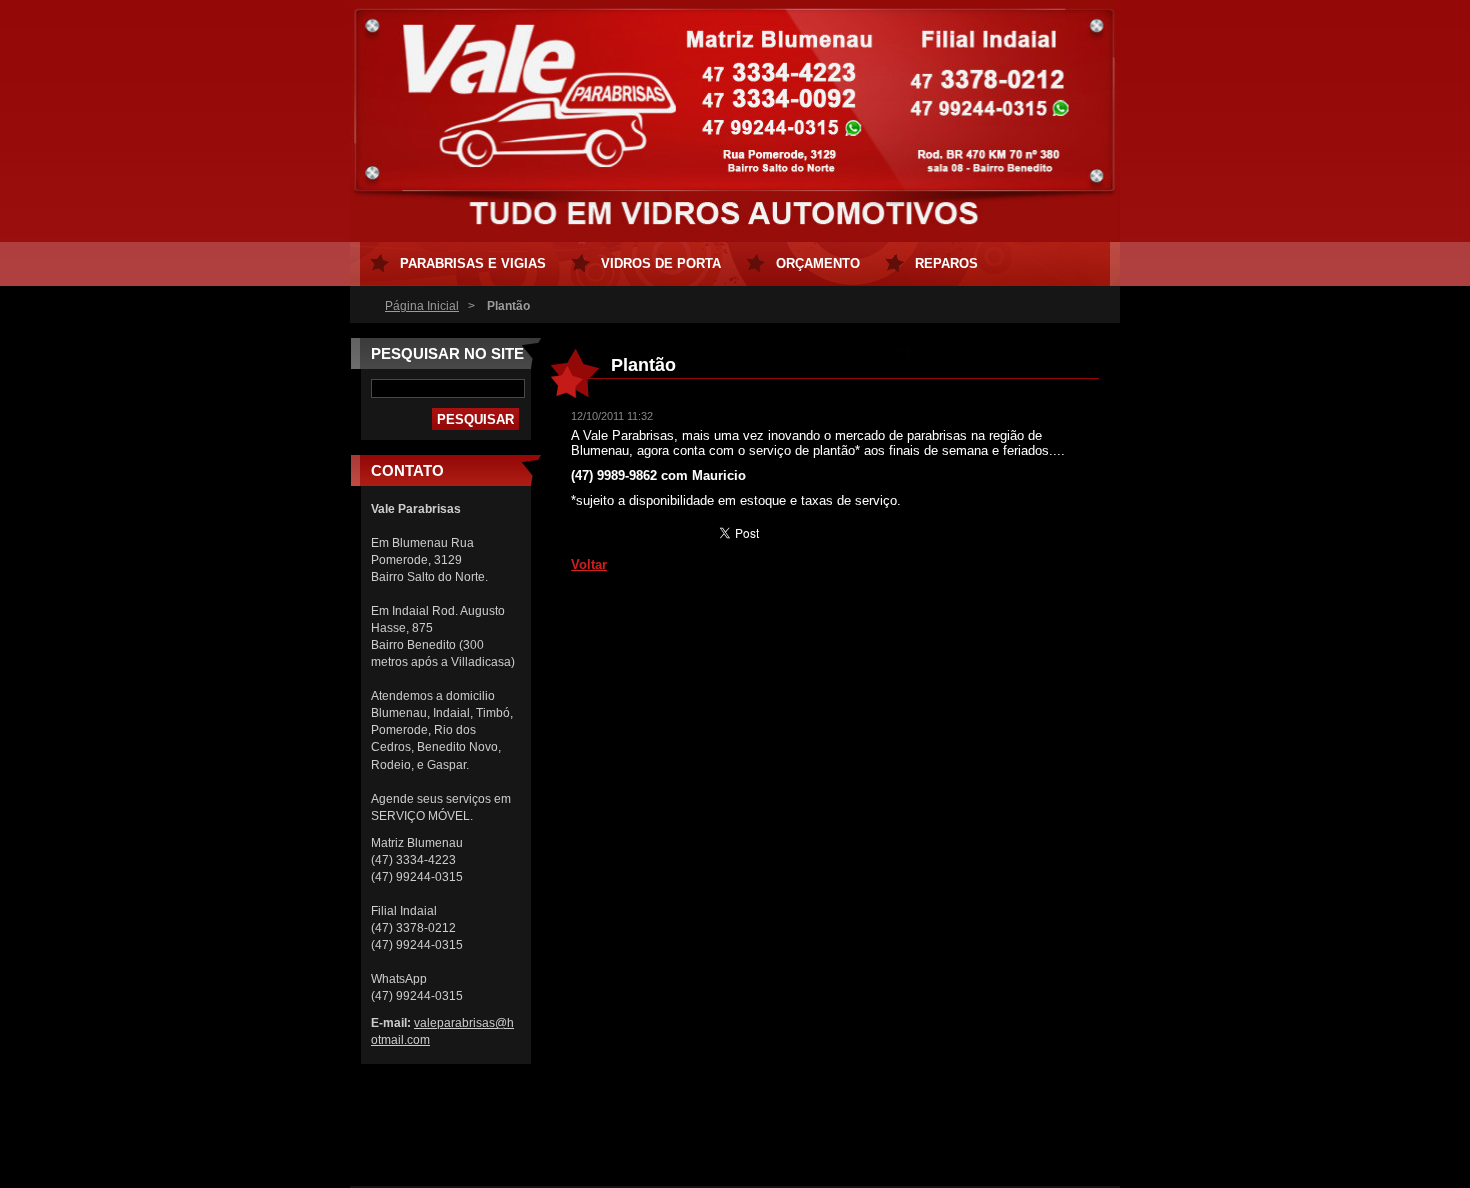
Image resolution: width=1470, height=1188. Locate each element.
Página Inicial (422, 306)
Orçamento (818, 263)
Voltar (589, 564)
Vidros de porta (661, 263)
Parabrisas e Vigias (473, 263)
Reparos (946, 263)
